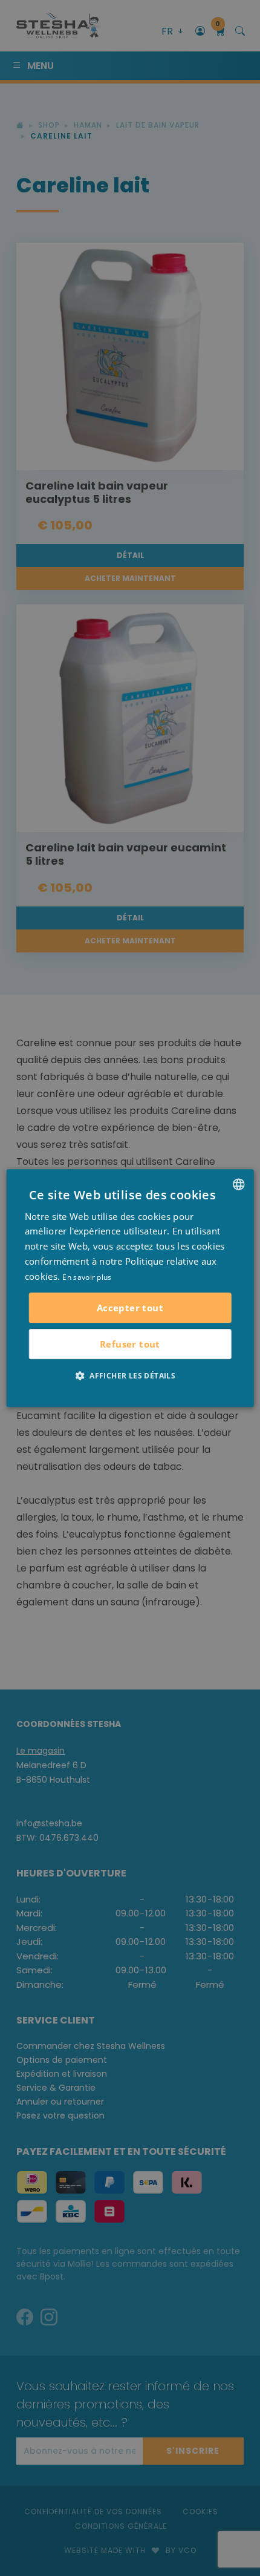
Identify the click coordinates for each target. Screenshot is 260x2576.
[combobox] (238, 1184)
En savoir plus (87, 1277)
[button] (130, 1375)
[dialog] (130, 1288)
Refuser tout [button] (130, 1344)
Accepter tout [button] (130, 1308)
